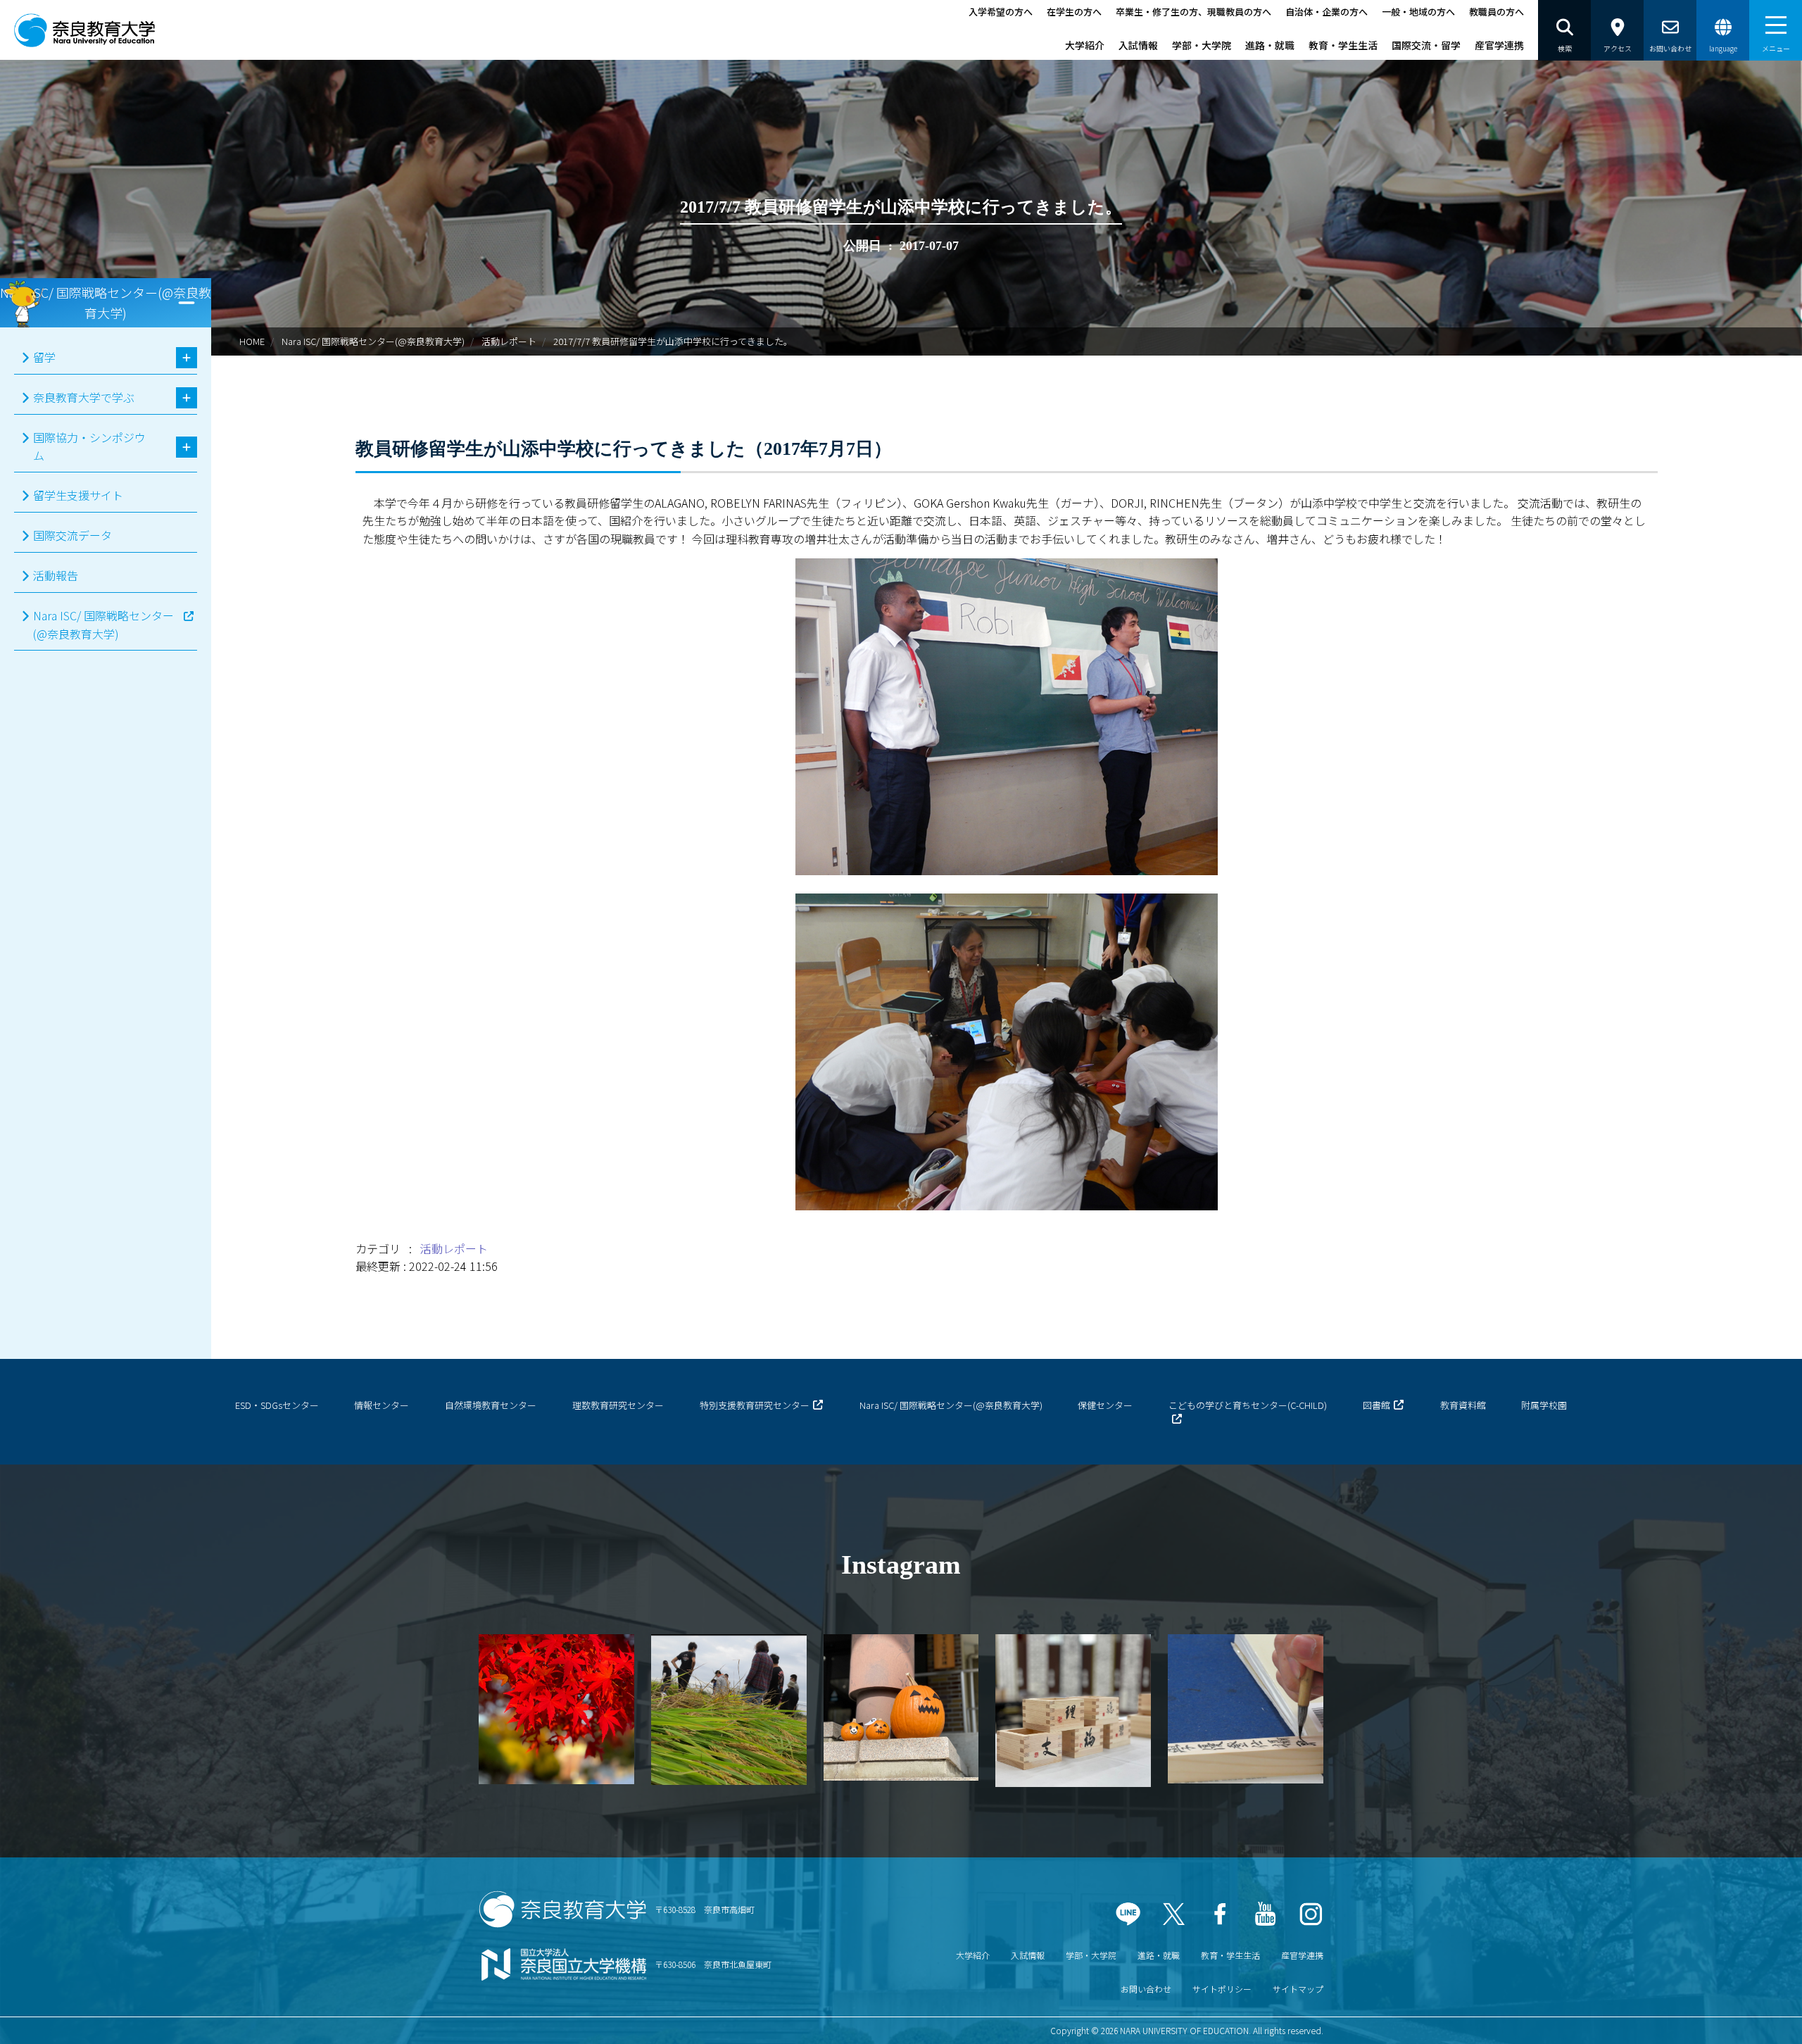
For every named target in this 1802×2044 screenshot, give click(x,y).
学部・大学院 (1202, 45)
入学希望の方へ (1001, 12)
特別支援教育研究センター (755, 1405)
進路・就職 (1270, 45)
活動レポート (509, 341)
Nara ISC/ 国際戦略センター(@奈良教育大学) (373, 341)
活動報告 (56, 575)
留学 (44, 357)
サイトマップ (1298, 1989)
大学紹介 (1085, 45)
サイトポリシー (1222, 1989)
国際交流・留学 (1426, 45)
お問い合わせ (1146, 1989)
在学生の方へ (1074, 12)
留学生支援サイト (78, 495)
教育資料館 (1463, 1405)
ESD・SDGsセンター (277, 1405)
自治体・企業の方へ (1327, 12)
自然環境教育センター (491, 1405)
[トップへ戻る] (1753, 2015)
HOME (252, 341)
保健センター (1105, 1405)
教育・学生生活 (1343, 45)
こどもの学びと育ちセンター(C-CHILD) (1248, 1405)
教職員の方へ (1497, 12)
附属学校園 (1544, 1405)
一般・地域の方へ (1418, 12)
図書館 (1376, 1405)
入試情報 (1138, 45)
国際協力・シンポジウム (89, 446)
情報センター (382, 1405)
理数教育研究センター (618, 1405)
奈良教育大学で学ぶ (84, 397)
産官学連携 (1499, 45)
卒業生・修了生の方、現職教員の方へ (1193, 12)
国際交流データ (73, 535)
